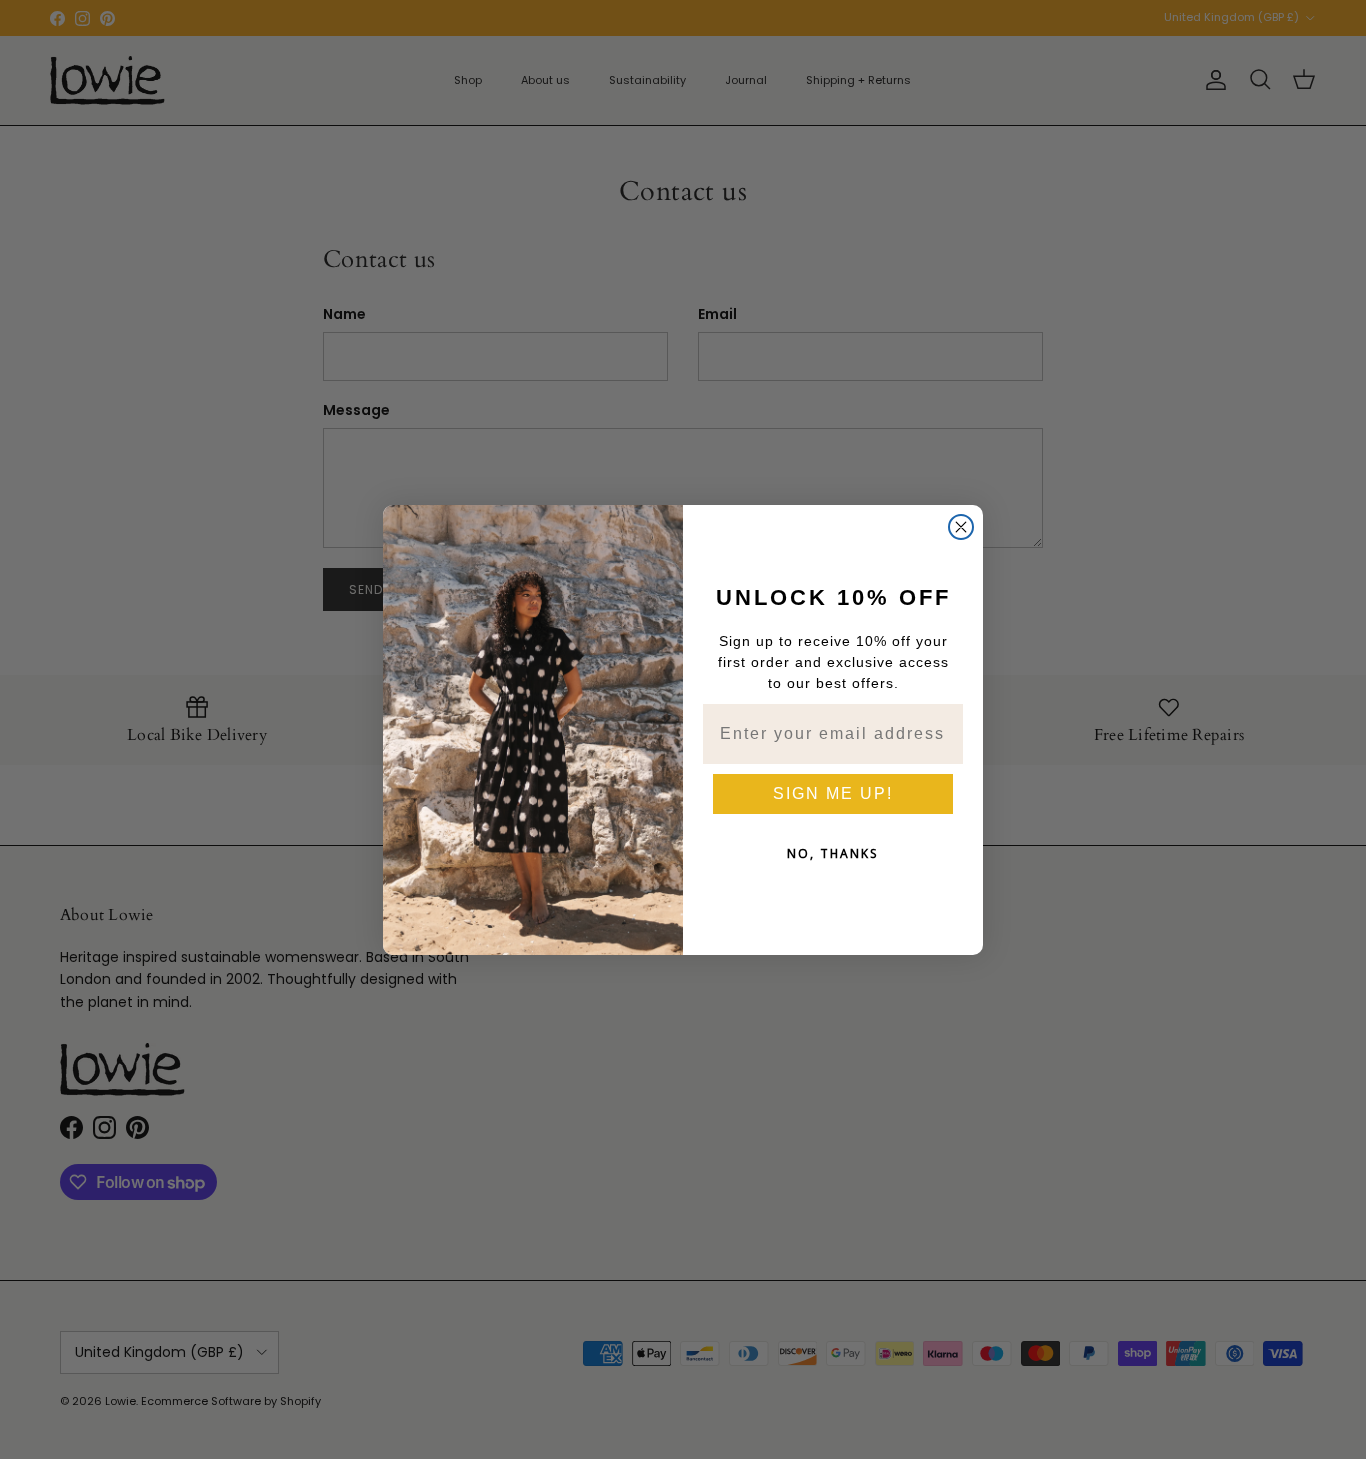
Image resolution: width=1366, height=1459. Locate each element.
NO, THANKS (833, 853)
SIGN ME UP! (833, 793)
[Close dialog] (961, 527)
